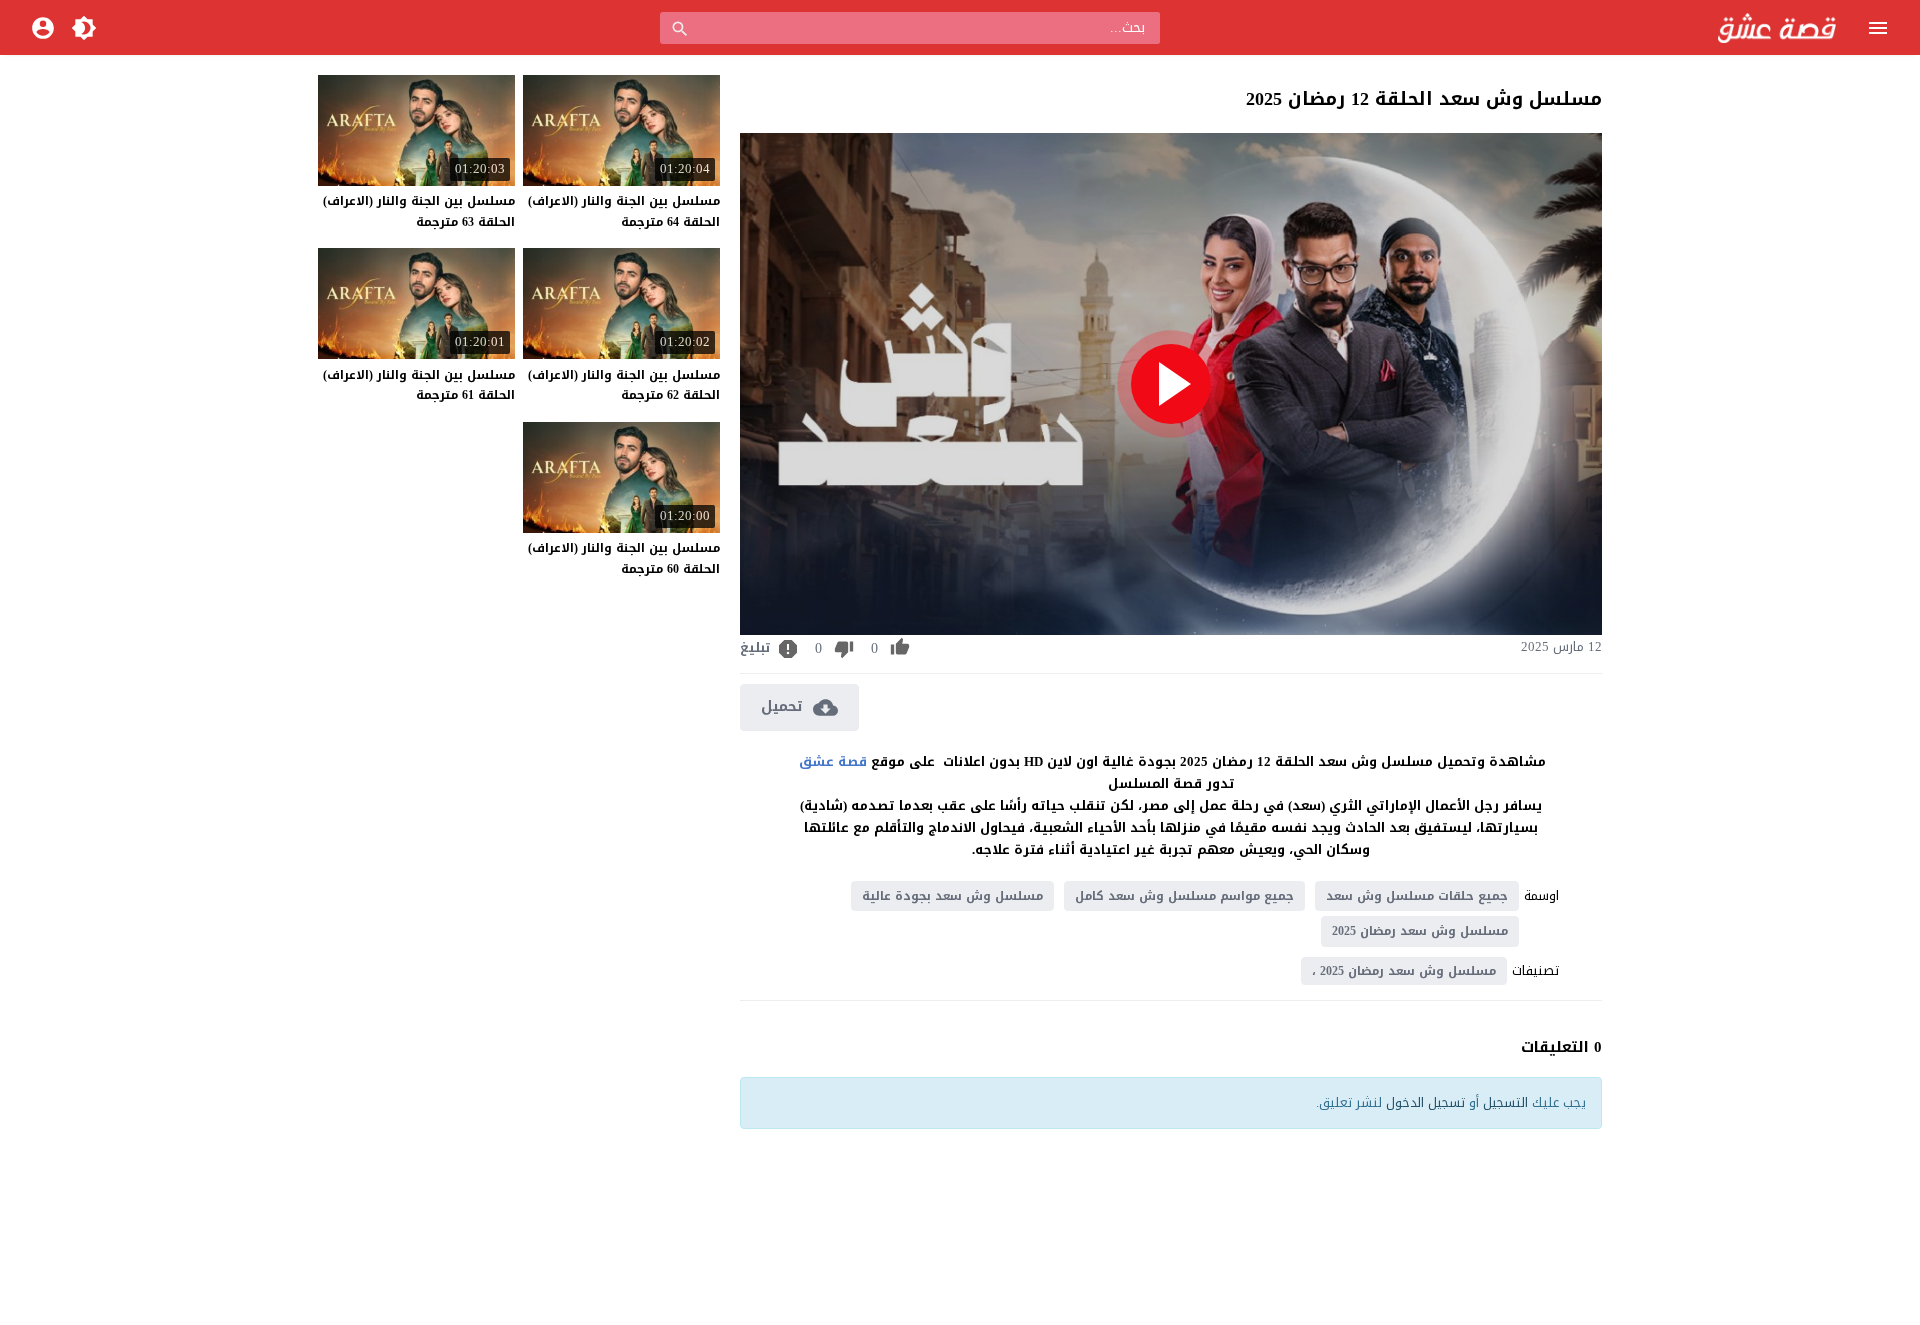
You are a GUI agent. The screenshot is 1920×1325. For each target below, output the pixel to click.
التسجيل (1505, 1102)
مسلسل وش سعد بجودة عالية (952, 896)
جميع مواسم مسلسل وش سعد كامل (1184, 896)
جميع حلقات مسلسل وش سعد (1417, 896)
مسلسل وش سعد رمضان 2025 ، (1404, 971)
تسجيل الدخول (1425, 1102)
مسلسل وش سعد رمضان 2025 (1420, 931)
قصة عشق (833, 761)
